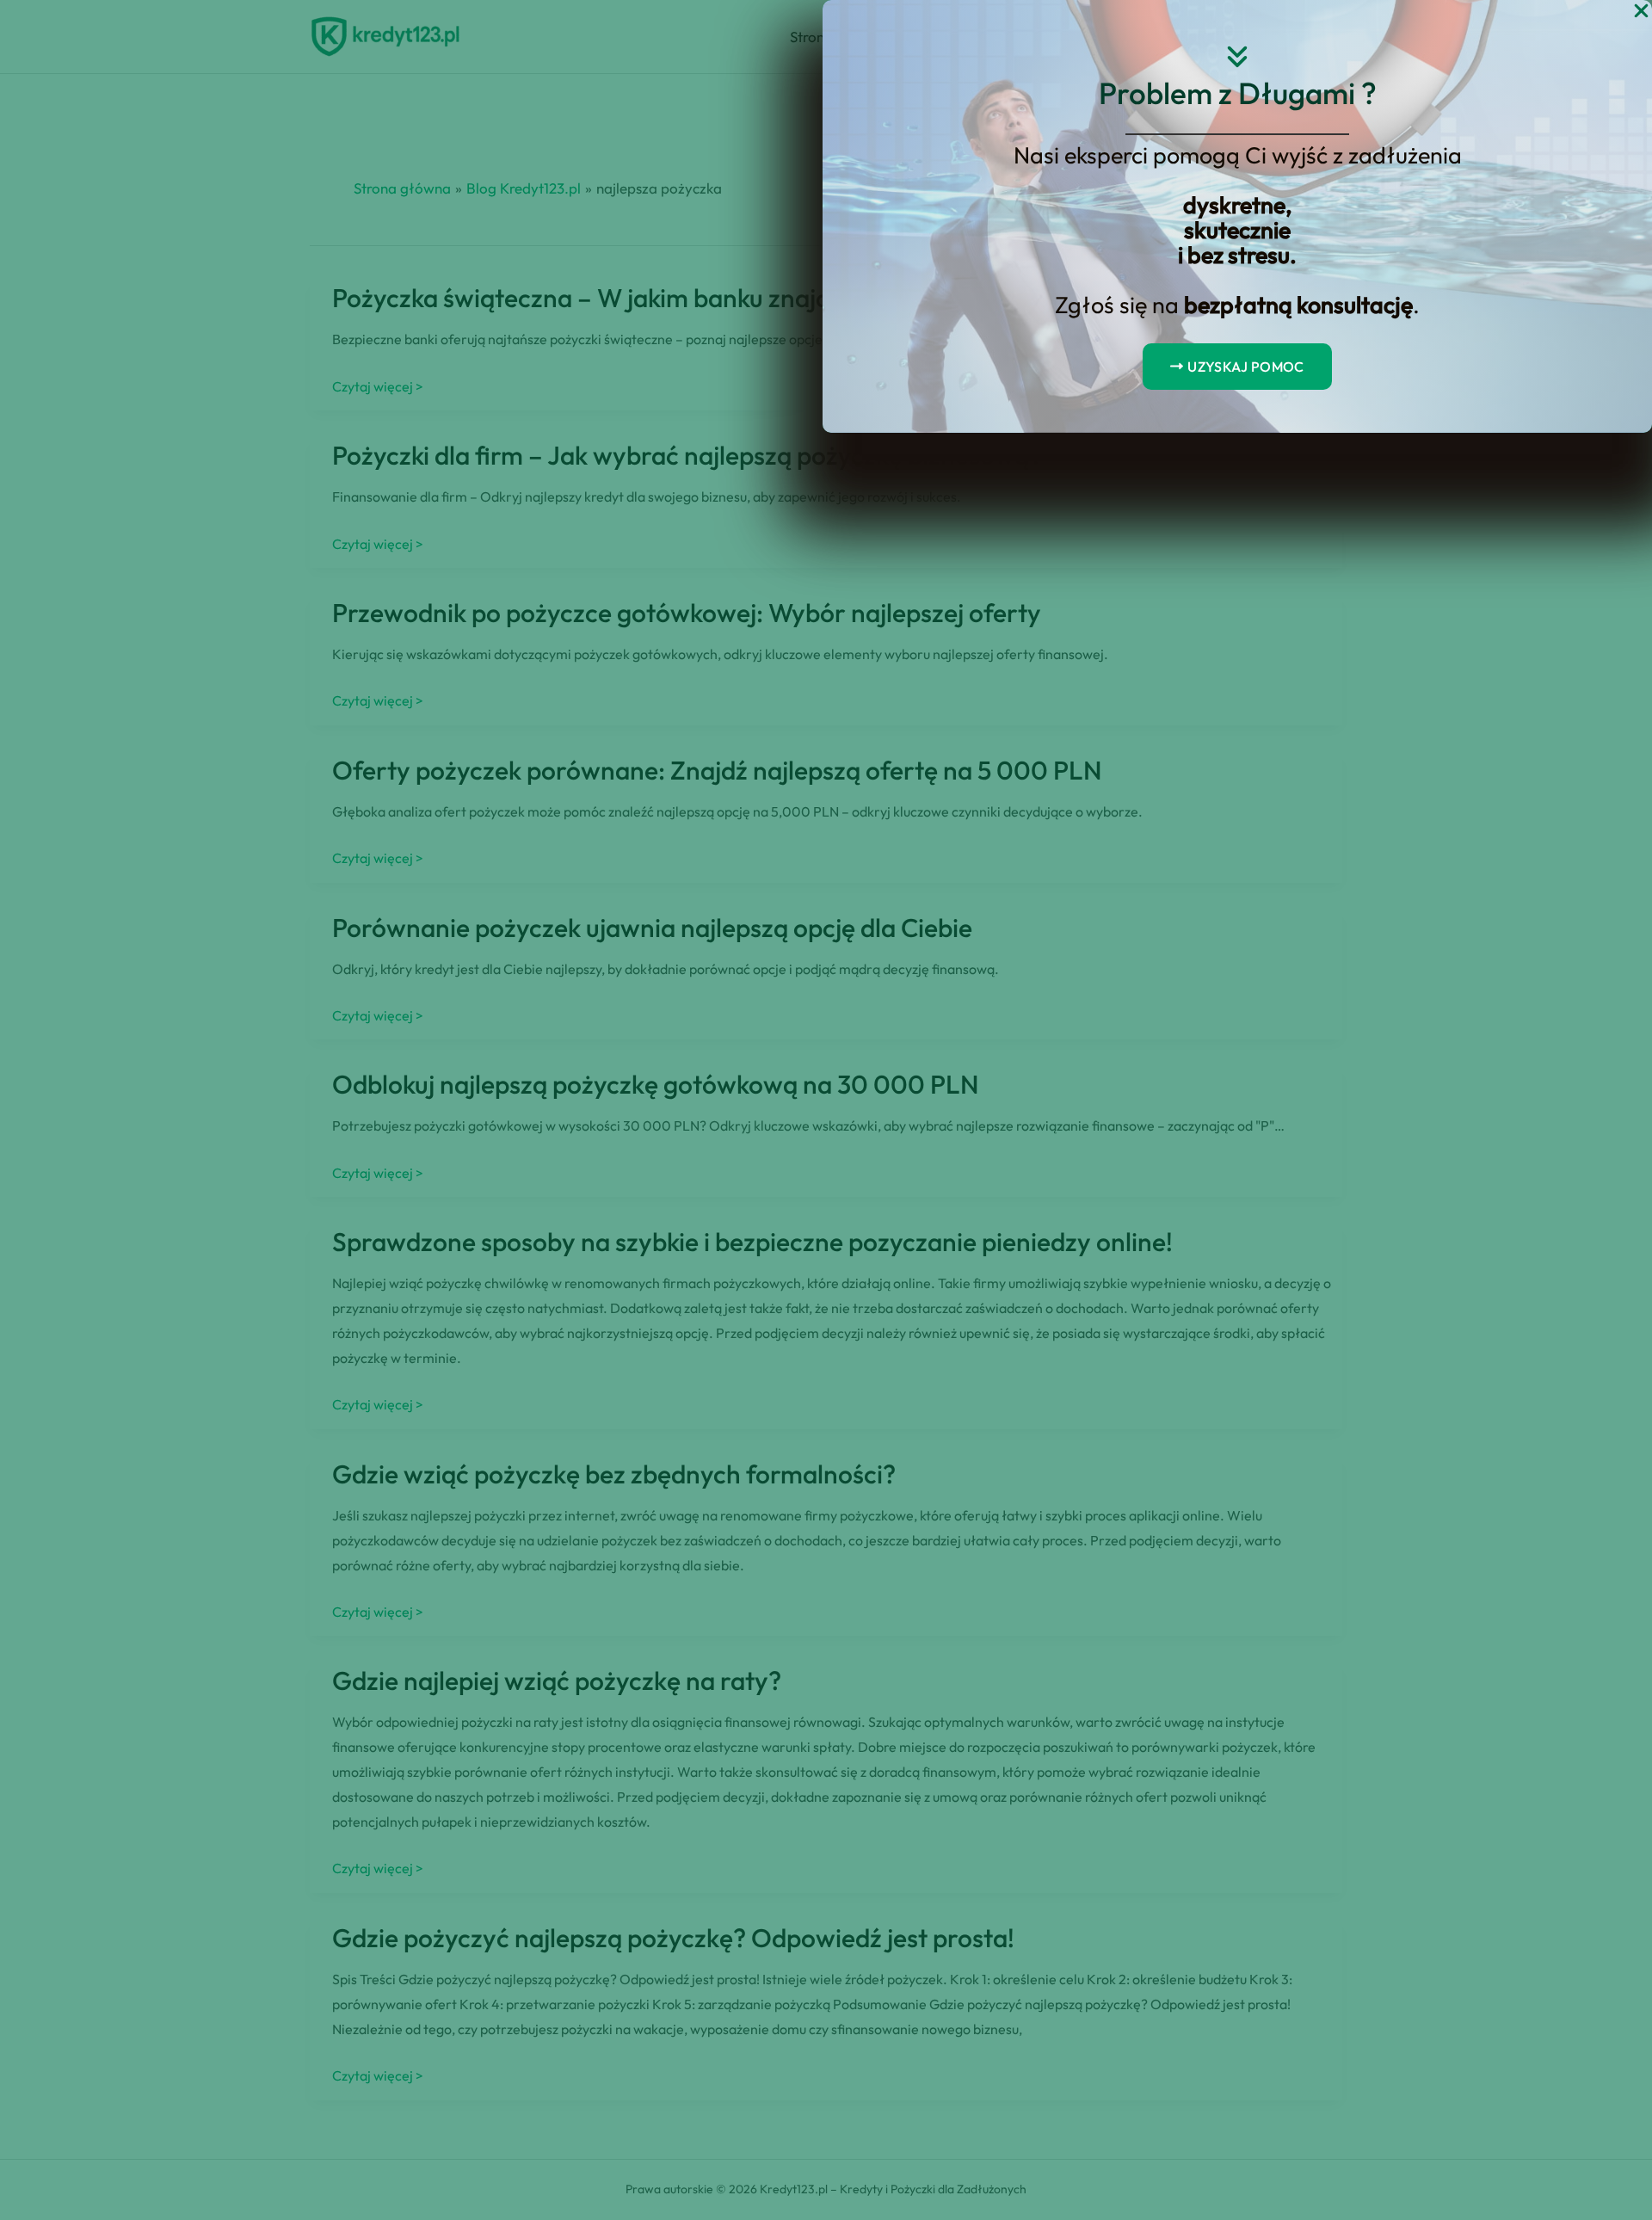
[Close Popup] (1641, 12)
